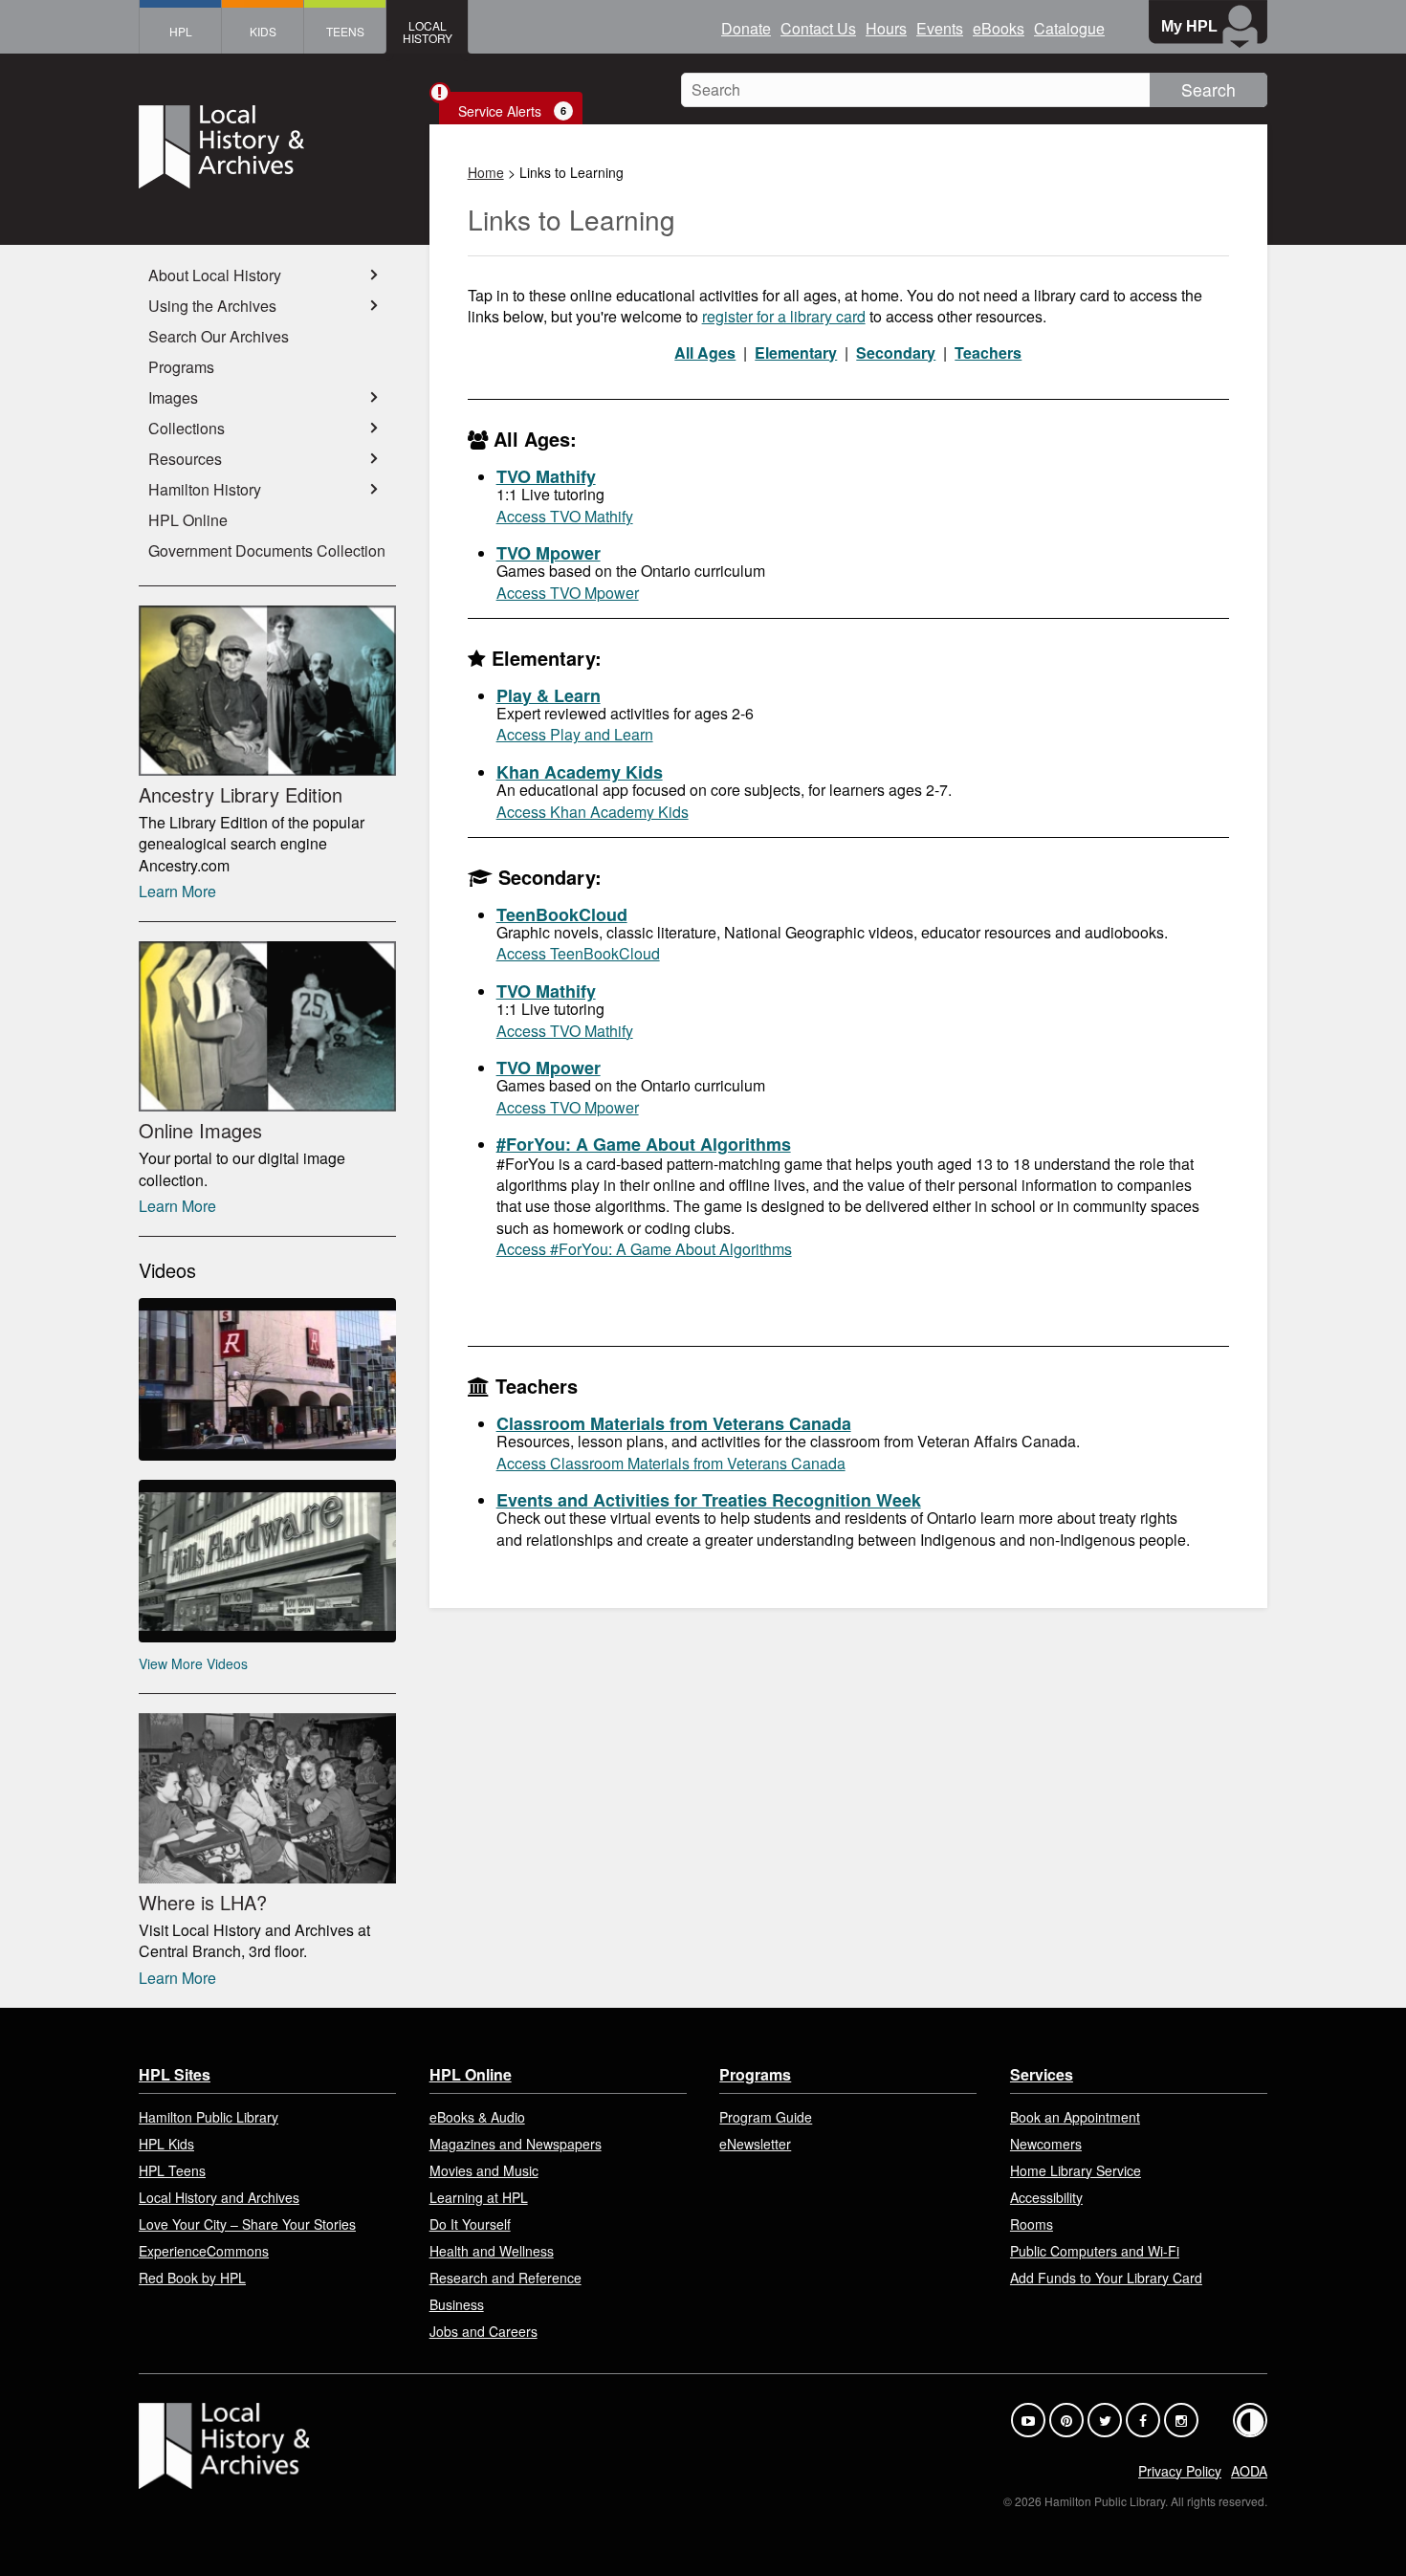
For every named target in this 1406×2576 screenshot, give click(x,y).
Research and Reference (505, 2278)
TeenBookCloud (562, 914)
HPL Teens (172, 2170)
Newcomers (1046, 2144)
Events (940, 28)
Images (173, 397)
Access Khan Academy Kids (593, 812)
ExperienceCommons (204, 2251)
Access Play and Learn (575, 734)
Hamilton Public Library (209, 2117)
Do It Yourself (470, 2224)
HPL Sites (175, 2074)
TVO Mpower (549, 553)
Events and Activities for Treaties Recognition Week (709, 1500)
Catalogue (1069, 28)
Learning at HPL (479, 2197)
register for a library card (784, 316)
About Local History (215, 275)
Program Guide (766, 2117)
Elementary (796, 352)
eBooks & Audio (477, 2117)
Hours (886, 28)
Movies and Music (484, 2170)
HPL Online (188, 520)
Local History (428, 32)
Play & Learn (549, 695)
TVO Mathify (546, 476)
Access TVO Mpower (568, 593)
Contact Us (818, 28)
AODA (1249, 2471)
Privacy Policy (1180, 2471)
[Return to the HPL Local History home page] (267, 149)
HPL (181, 31)
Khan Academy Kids (580, 772)
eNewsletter (755, 2144)
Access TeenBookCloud (578, 953)
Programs (181, 367)
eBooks (999, 28)
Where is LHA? (203, 1902)
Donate (746, 28)
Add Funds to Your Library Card (1106, 2278)
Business (457, 2304)
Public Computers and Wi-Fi (1095, 2251)
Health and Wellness (492, 2251)
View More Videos (193, 1663)
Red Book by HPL (192, 2278)
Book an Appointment (1075, 2117)
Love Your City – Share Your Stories (247, 2224)
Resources (185, 459)
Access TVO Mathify (565, 516)
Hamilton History (205, 489)
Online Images (200, 1130)
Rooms (1032, 2224)
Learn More (177, 891)
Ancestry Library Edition (241, 794)
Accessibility (1046, 2197)
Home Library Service (1076, 2170)
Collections (187, 428)
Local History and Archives (219, 2197)
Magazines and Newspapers (516, 2144)
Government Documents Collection (267, 550)
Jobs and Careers (483, 2331)
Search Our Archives (219, 336)
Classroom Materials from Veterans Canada (674, 1423)
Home (486, 172)
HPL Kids (166, 2144)
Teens (345, 31)
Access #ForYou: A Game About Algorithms (644, 1249)
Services (1042, 2074)
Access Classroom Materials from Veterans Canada (671, 1463)
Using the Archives (212, 306)
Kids (263, 31)
